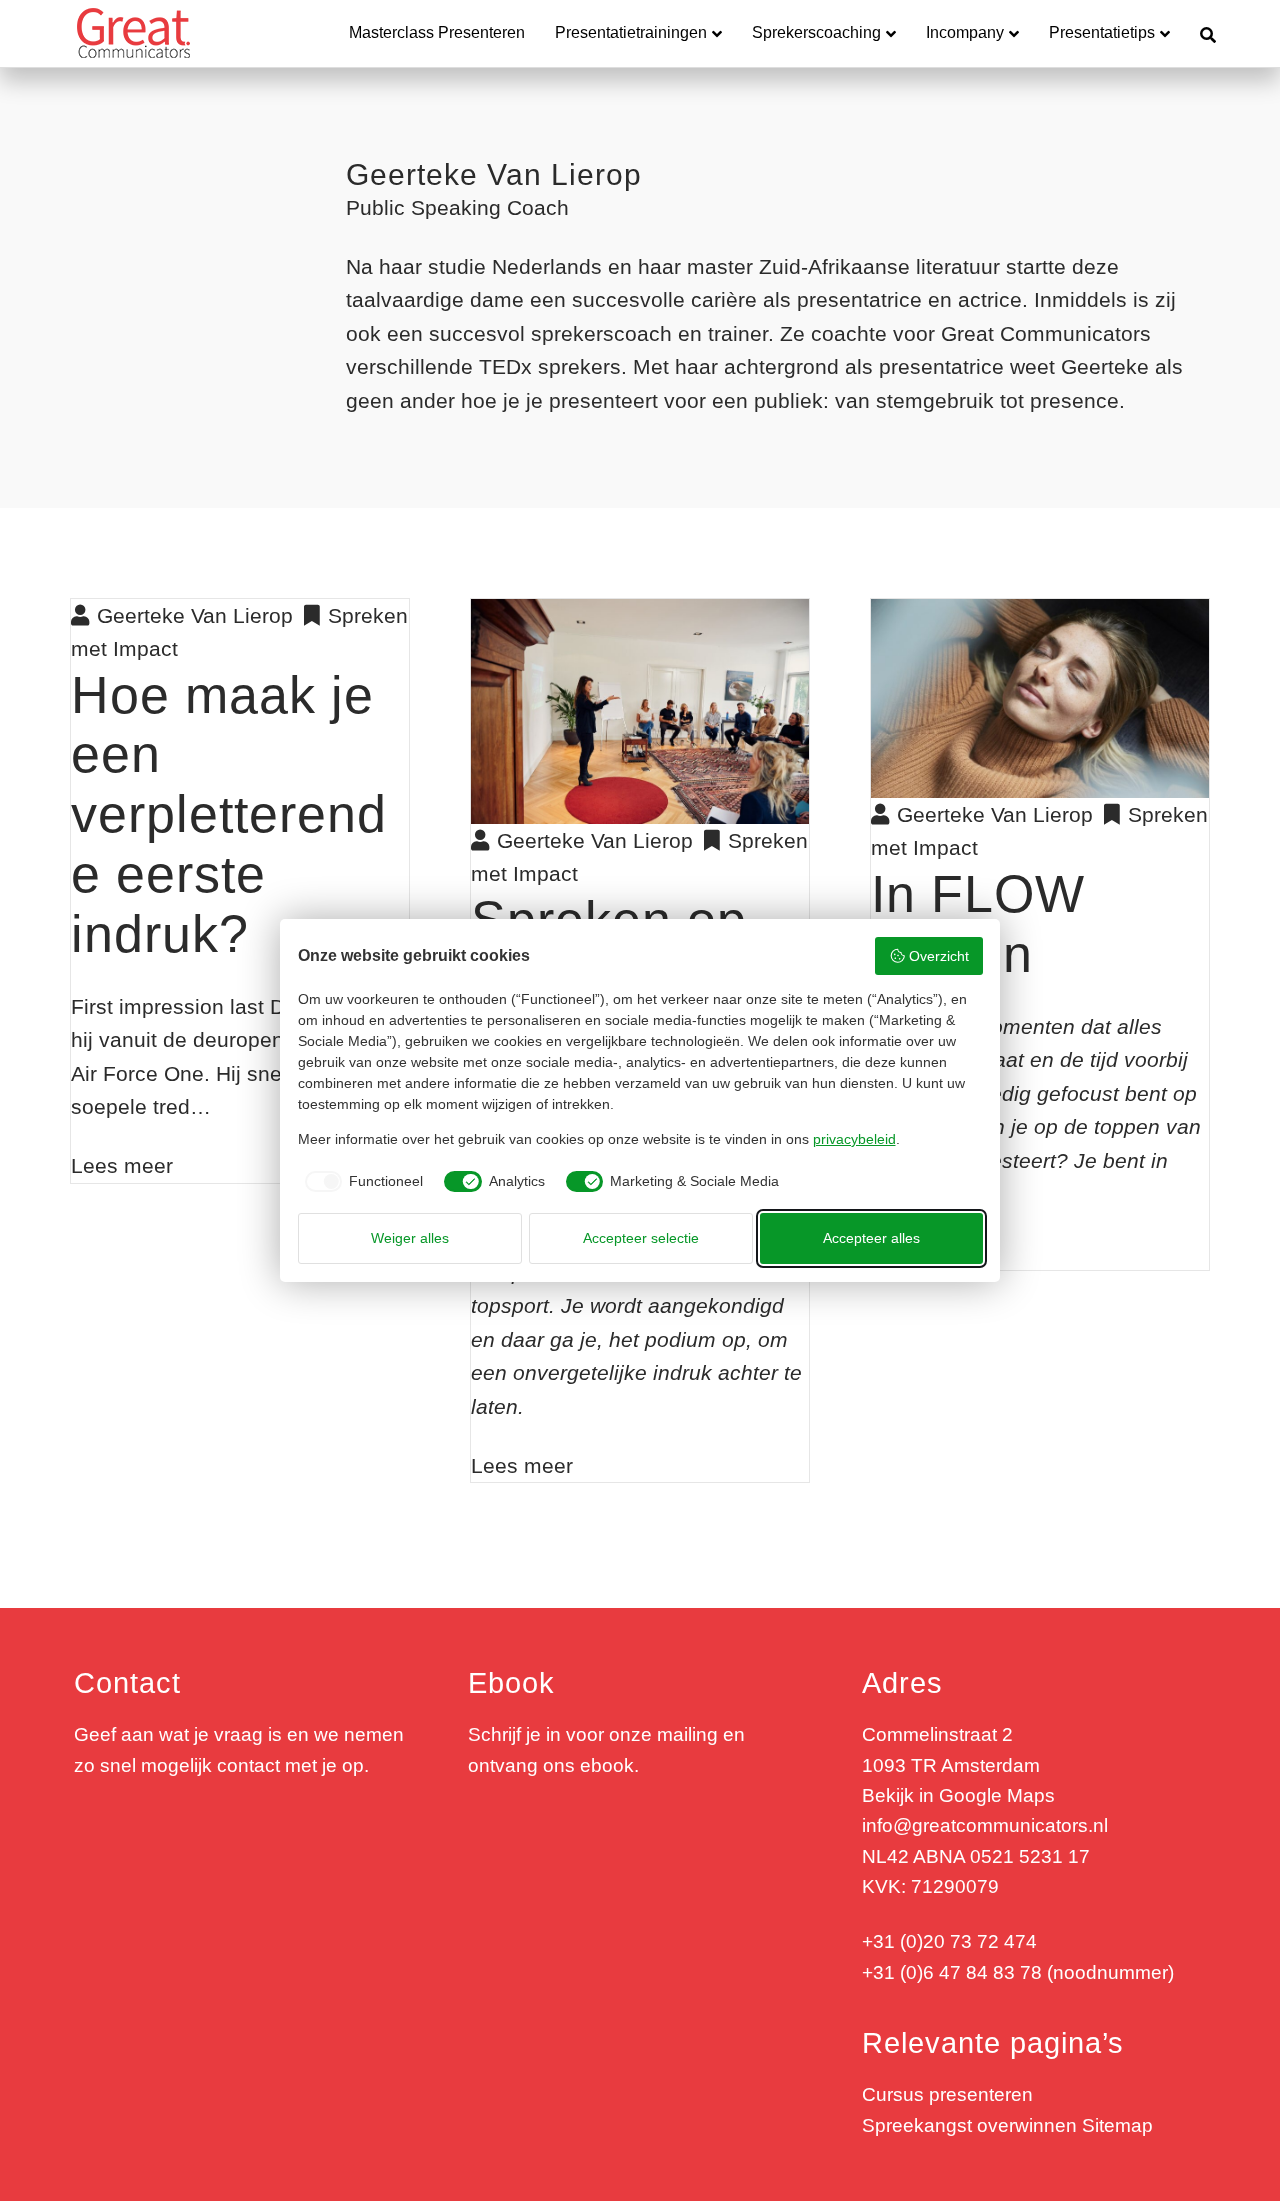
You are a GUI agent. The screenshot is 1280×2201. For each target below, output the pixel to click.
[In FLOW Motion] (1040, 696)
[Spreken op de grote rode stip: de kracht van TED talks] (640, 709)
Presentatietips (1102, 32)
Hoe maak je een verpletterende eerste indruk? (229, 814)
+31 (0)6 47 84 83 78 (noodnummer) (1018, 1972)
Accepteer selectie (641, 1238)
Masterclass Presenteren (437, 32)
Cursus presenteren (947, 2094)
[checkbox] (361, 1182)
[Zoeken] (1200, 33)
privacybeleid (854, 1139)
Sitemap (1117, 2125)
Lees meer (122, 1165)
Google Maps (997, 1795)
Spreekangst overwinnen (969, 2125)
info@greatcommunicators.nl (985, 1825)
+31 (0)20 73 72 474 (949, 1941)
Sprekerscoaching (816, 32)
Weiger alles (410, 1238)
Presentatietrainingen (631, 32)
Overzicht (939, 956)
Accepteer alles (871, 1238)
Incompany (965, 32)
